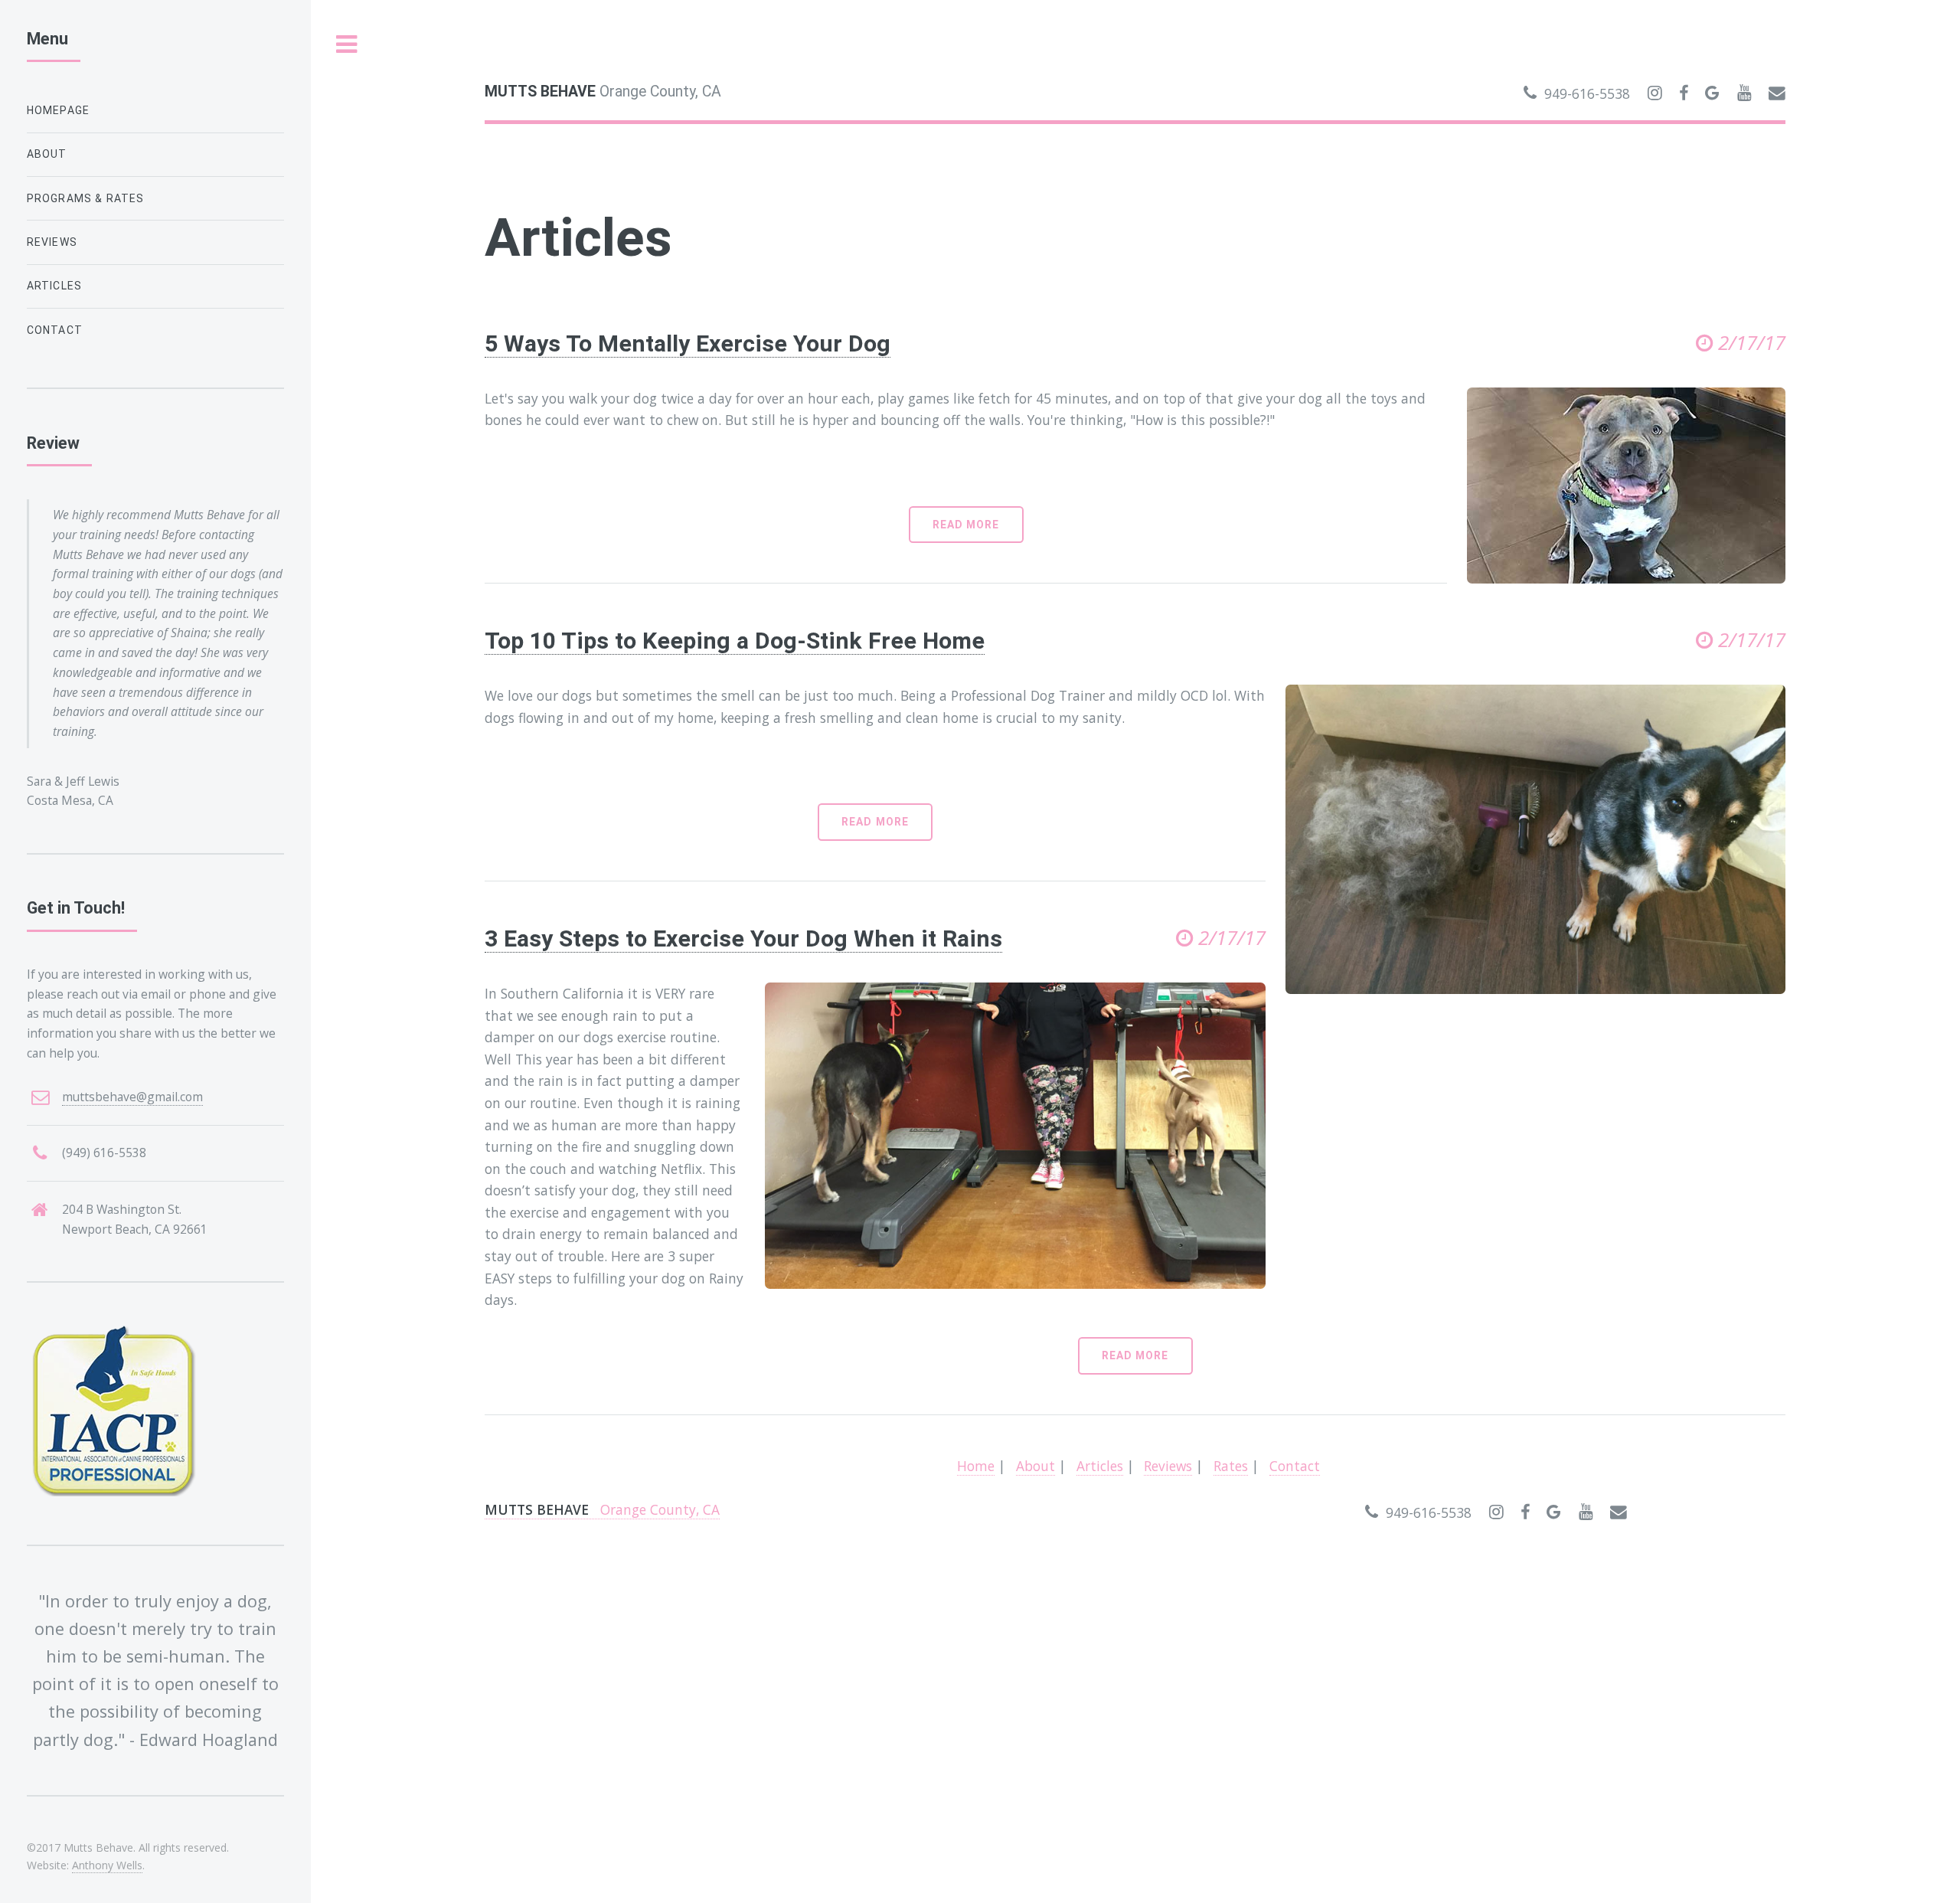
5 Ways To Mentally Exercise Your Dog (688, 343)
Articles (1100, 1466)
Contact (1295, 1466)
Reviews (1168, 1466)
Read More (966, 525)
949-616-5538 (1583, 93)
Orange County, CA (603, 92)
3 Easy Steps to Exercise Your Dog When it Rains (743, 938)
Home (976, 1466)
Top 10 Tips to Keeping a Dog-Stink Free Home (735, 641)
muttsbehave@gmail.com (132, 1097)
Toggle (347, 45)
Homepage (58, 110)
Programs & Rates (86, 198)
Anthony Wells (107, 1865)
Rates (1231, 1466)
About (1036, 1466)
